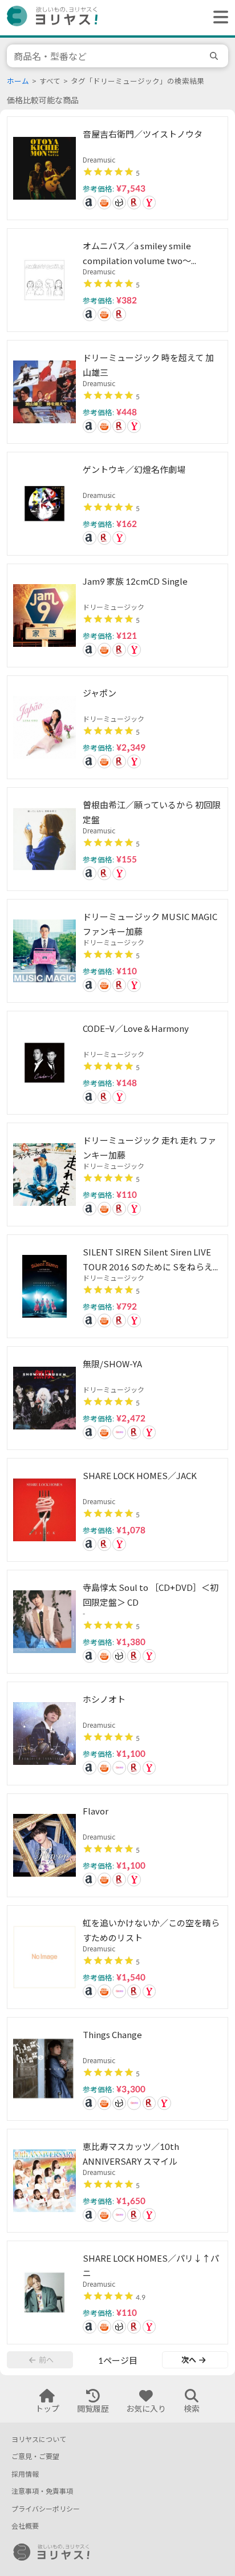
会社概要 (25, 2526)
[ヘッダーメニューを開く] (218, 18)
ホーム (18, 81)
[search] (216, 56)
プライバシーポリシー (46, 2509)
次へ (189, 2360)
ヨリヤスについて (39, 2439)
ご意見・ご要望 (35, 2456)
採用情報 (25, 2474)
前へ (46, 2360)
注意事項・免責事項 (42, 2491)
